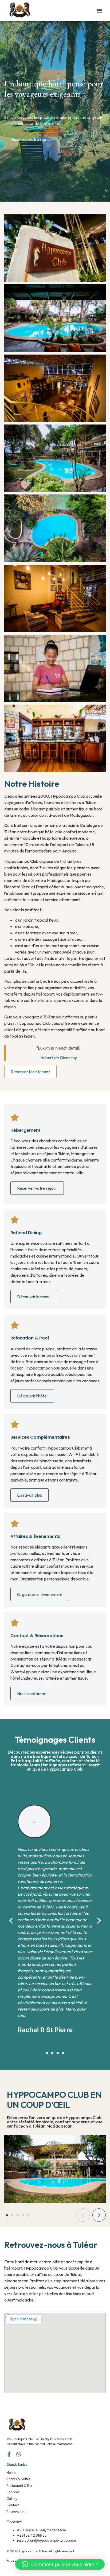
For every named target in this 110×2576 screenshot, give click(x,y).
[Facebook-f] (9, 2454)
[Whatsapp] (19, 2454)
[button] (99, 11)
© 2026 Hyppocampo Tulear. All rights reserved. (41, 2551)
